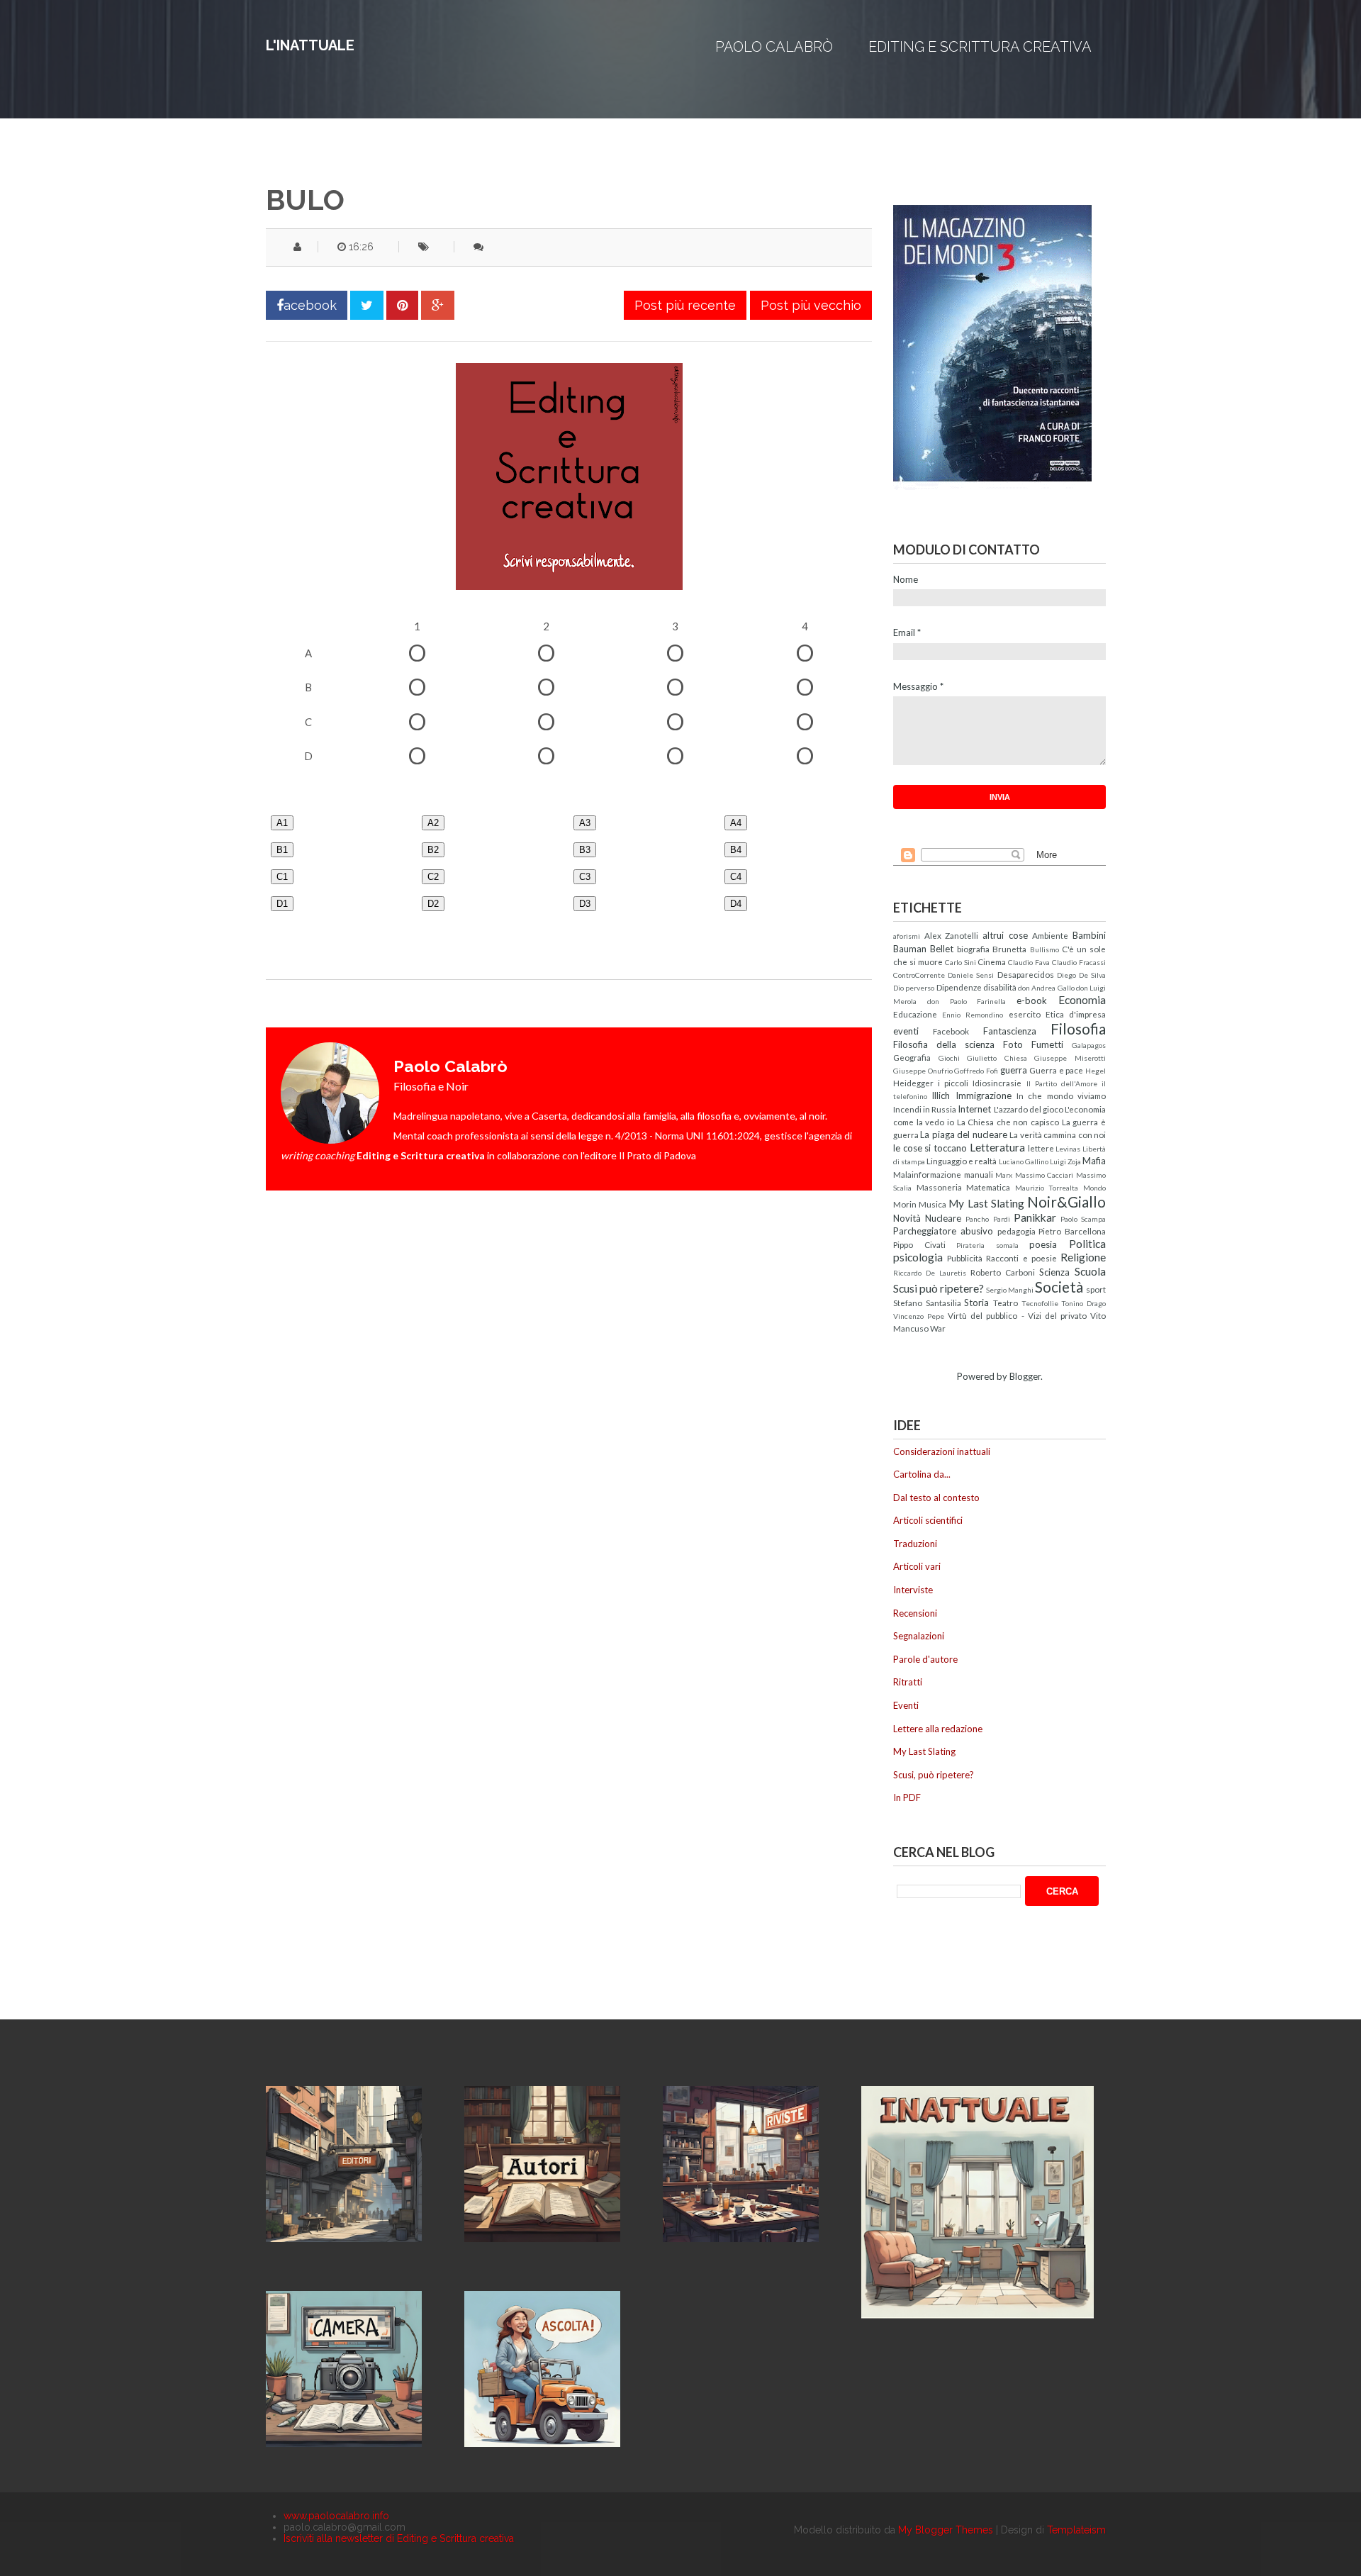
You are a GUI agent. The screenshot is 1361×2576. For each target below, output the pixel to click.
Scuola (1090, 1271)
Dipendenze (959, 987)
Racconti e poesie (1021, 1258)
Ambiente (1050, 935)
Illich (941, 1095)
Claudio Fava (1029, 962)
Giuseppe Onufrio (923, 1071)
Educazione (915, 1014)
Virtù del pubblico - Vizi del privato (1017, 1315)
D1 (282, 904)
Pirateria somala (987, 1245)
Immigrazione (984, 1095)
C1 (282, 877)
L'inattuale (310, 45)
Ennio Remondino (973, 1015)
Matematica (988, 1187)
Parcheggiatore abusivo (943, 1231)
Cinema (992, 961)
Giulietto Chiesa (997, 1058)
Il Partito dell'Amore (1062, 1083)
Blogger (1025, 1376)
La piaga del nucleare (963, 1134)
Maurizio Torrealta (1047, 1188)
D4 (736, 904)
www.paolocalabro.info (336, 2516)
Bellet (942, 949)
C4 (736, 877)
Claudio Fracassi (1079, 962)
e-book (1032, 1000)
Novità (907, 1218)
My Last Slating (986, 1203)
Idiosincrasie (997, 1083)
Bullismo (1044, 949)
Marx (1004, 1175)
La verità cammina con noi (1058, 1134)
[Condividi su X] (367, 305)
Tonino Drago (1083, 1303)
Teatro (1006, 1303)
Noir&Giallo (1066, 1201)
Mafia (1094, 1161)
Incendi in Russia (925, 1109)
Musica (932, 1204)
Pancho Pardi (987, 1219)
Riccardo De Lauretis (930, 1273)
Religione (1083, 1257)
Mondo (1094, 1188)
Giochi (949, 1058)
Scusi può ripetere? (939, 1288)
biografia (973, 949)
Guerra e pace (1056, 1070)
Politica (1087, 1244)
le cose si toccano (930, 1148)
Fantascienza (1010, 1031)
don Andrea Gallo (1046, 988)
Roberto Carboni (1003, 1272)
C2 (433, 877)
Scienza (1054, 1272)
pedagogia (1016, 1231)
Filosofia (1078, 1028)
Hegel (1096, 1071)
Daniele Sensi (971, 975)
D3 (585, 904)
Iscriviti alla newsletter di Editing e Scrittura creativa (399, 2538)
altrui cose (1005, 935)
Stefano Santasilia (927, 1303)
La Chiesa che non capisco (1008, 1122)
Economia (1082, 1000)
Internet (974, 1109)
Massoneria (939, 1187)
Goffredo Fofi (976, 1071)
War (938, 1328)
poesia (1043, 1244)
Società (1059, 1287)
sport (1096, 1289)
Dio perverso (914, 988)
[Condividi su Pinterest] (402, 305)
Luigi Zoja (1065, 1161)
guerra (1014, 1070)
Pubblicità (965, 1258)
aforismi (907, 936)
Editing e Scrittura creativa (980, 47)
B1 (282, 850)
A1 (282, 823)
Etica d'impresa (1076, 1014)
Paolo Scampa (1083, 1219)
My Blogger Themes (946, 2530)
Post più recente (685, 305)
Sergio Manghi (1010, 1290)
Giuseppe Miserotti (1070, 1058)
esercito (1025, 1014)
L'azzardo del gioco (1029, 1109)
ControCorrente (919, 975)
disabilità (1000, 987)
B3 (585, 850)
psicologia (918, 1257)
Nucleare (943, 1218)
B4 (736, 850)
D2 (433, 904)
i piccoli (953, 1083)
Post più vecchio (811, 305)
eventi (906, 1031)
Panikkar (1035, 1217)
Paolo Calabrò (774, 47)
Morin (905, 1204)
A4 (736, 823)
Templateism (1076, 2530)
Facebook (951, 1031)
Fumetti (1047, 1044)
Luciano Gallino (1024, 1161)
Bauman (910, 949)
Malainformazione (927, 1174)
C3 (585, 877)
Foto (1013, 1044)
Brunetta (1009, 949)
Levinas (1068, 1149)
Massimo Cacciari (1044, 1175)
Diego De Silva (1081, 975)
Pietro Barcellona (1072, 1231)
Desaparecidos (1026, 974)
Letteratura (997, 1147)
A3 (585, 823)
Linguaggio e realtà (962, 1161)
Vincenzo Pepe (919, 1316)
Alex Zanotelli (952, 935)
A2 (433, 823)
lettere (1041, 1148)
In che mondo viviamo (1061, 1095)
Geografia (912, 1057)
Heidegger (913, 1083)
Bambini (1089, 935)
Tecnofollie (1040, 1303)
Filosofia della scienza (944, 1044)
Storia (976, 1303)
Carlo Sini (960, 962)
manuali (979, 1174)
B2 (433, 850)
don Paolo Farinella (967, 1001)
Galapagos (1089, 1045)
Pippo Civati (919, 1244)
